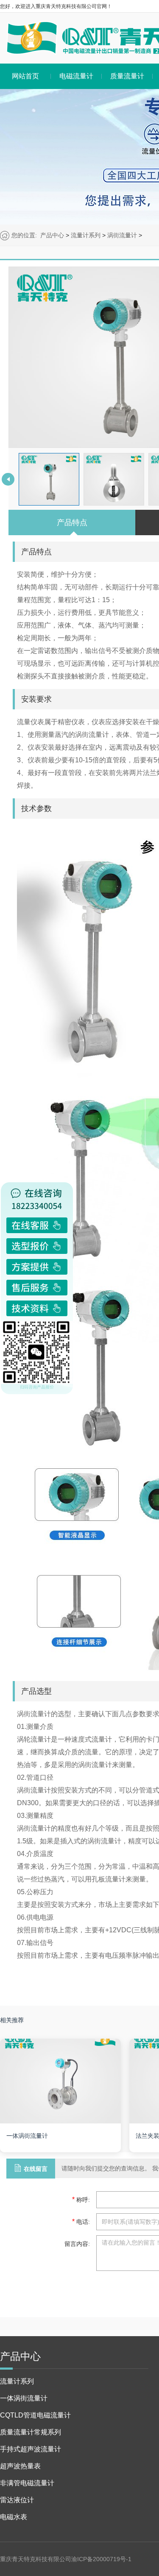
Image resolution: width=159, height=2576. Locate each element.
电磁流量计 (76, 76)
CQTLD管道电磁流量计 (35, 2415)
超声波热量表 (20, 2466)
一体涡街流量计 (24, 2398)
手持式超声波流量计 (31, 2449)
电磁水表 (14, 2517)
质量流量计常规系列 (31, 2432)
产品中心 (52, 235)
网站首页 (25, 76)
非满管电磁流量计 (27, 2483)
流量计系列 (86, 235)
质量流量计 (127, 76)
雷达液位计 (17, 2500)
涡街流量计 (122, 235)
